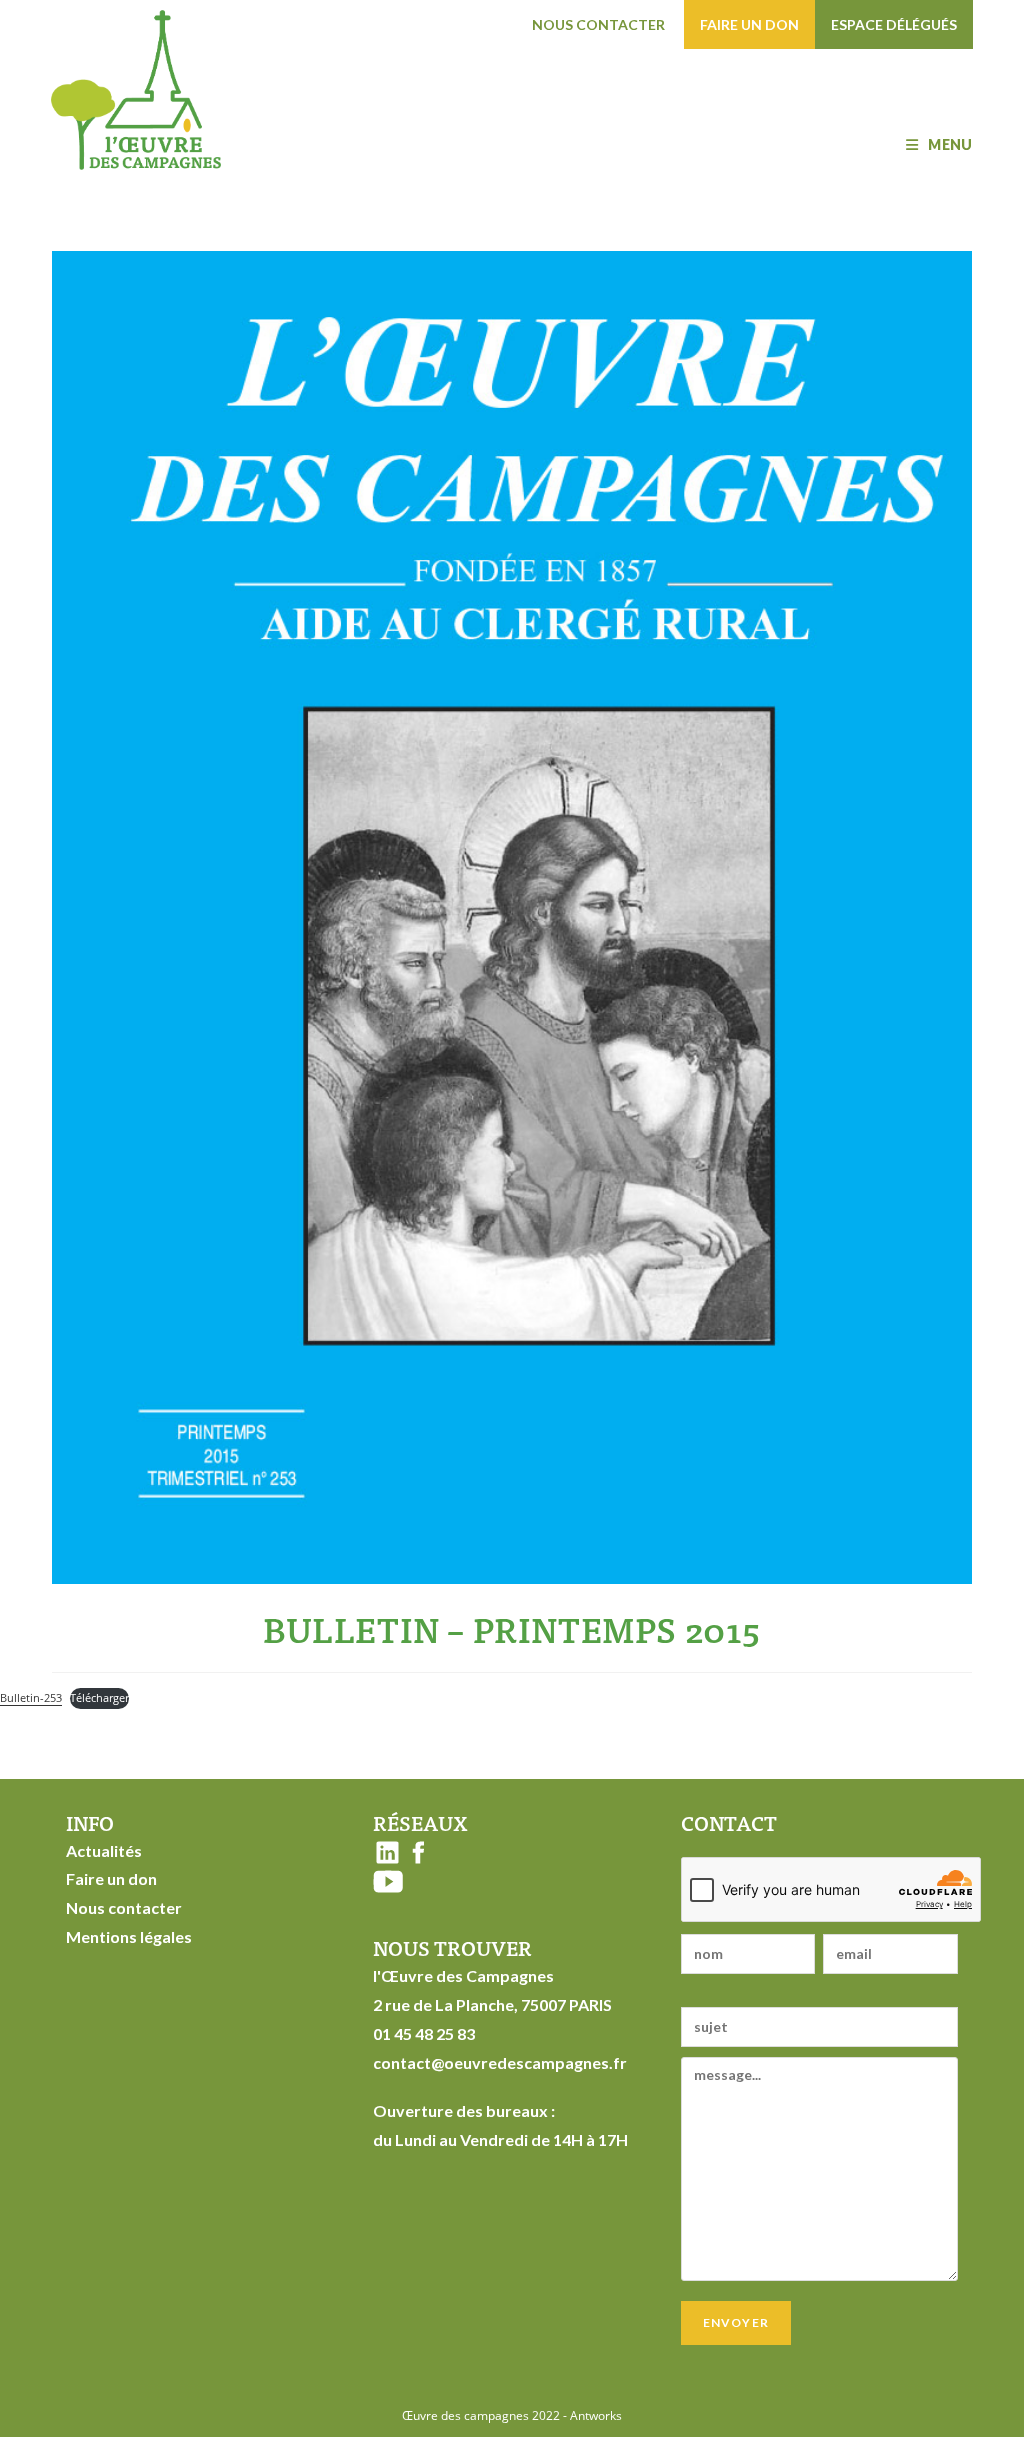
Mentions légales (129, 1936)
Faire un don (749, 24)
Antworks (596, 2415)
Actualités (104, 1850)
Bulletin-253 (31, 1697)
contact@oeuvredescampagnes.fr (500, 2062)
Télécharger (99, 1697)
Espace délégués (894, 24)
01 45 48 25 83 (424, 2033)
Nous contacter (598, 24)
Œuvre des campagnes (465, 2415)
